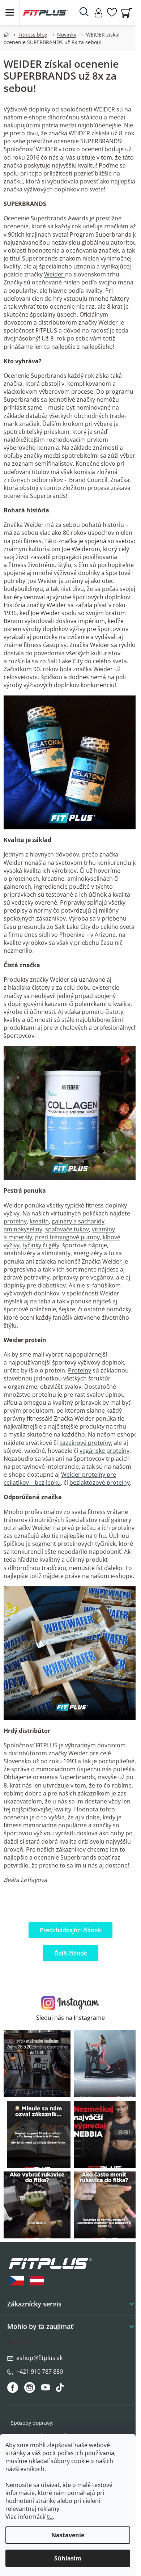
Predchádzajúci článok (70, 1930)
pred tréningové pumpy (67, 1237)
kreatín (39, 1221)
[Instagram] (30, 2387)
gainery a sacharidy (78, 1221)
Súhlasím (68, 2558)
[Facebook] (13, 2387)
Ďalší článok (71, 1953)
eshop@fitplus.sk (39, 2358)
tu (50, 2517)
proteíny (15, 1221)
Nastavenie (68, 2535)
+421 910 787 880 (40, 2372)
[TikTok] (61, 2389)
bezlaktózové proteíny (100, 1482)
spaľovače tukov (67, 1229)
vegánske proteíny (104, 1451)
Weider (55, 274)
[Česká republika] (17, 2281)
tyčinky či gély (41, 1245)
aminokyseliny (23, 1229)
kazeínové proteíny (85, 1443)
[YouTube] (46, 2389)
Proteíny (80, 1370)
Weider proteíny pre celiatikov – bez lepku (60, 1479)
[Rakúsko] (37, 2281)
